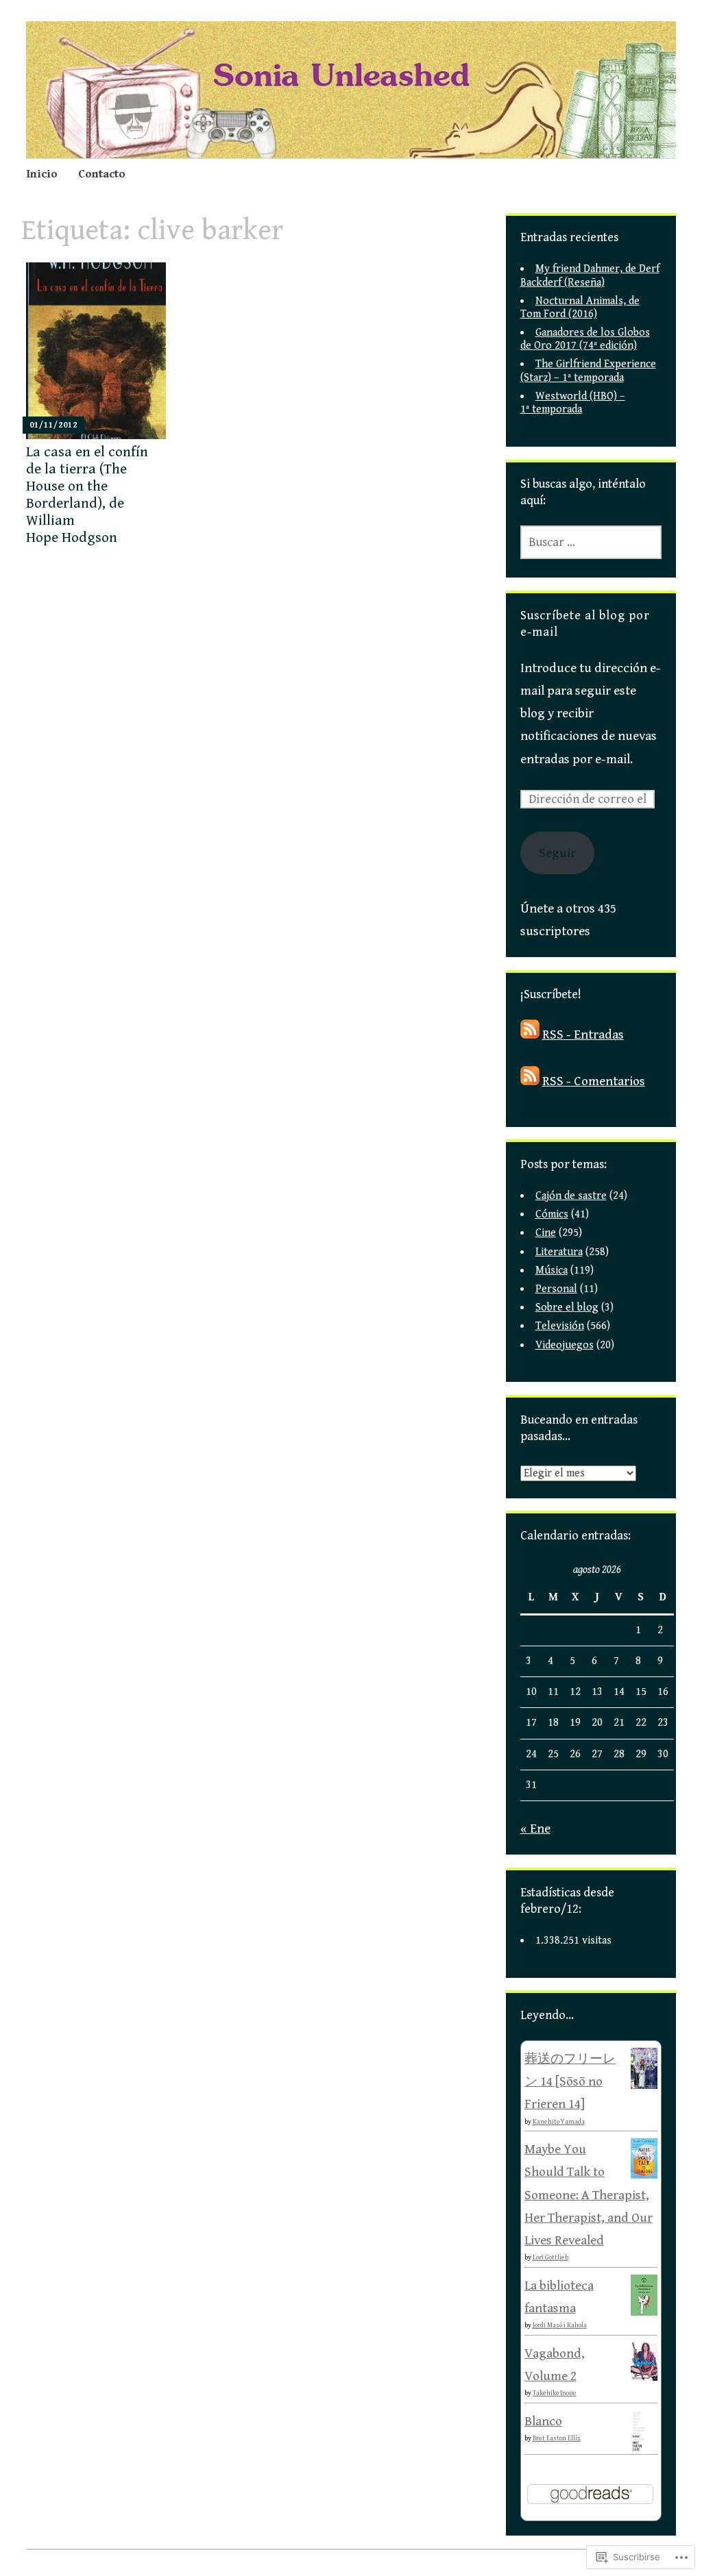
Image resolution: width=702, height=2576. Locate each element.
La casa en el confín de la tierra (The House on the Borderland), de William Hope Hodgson (87, 495)
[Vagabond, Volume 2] (644, 2377)
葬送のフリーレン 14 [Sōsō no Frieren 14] (570, 2082)
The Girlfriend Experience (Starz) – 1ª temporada (588, 371)
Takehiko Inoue (555, 2393)
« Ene (535, 1829)
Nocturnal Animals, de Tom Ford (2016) (580, 308)
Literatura (559, 1252)
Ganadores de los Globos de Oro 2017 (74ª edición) (585, 339)
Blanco (543, 2421)
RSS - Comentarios (594, 1081)
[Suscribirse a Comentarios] (530, 1081)
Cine (546, 1233)
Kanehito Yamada (559, 2122)
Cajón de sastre (571, 1196)
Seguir (557, 853)
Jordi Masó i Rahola (560, 2325)
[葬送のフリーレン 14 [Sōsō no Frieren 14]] (644, 2085)
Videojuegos (565, 1345)
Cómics (552, 1214)
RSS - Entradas (583, 1035)
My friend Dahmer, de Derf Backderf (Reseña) (590, 275)
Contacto (102, 174)
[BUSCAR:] (591, 542)
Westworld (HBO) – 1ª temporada (573, 403)
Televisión (560, 1326)
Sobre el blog (567, 1308)
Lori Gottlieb (550, 2257)
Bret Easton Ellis (557, 2438)
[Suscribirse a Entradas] (530, 1035)
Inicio (42, 174)
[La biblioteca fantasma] (644, 2312)
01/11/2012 (53, 425)
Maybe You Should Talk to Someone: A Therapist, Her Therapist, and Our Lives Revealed (589, 2195)
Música (552, 1271)
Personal (556, 1289)
